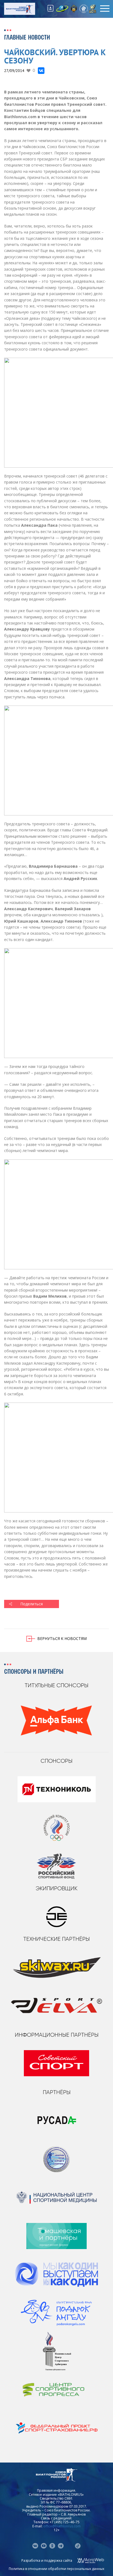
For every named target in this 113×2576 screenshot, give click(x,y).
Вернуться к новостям (62, 1638)
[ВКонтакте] (41, 71)
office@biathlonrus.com (62, 2526)
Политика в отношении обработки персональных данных (56, 2569)
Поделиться (32, 1604)
